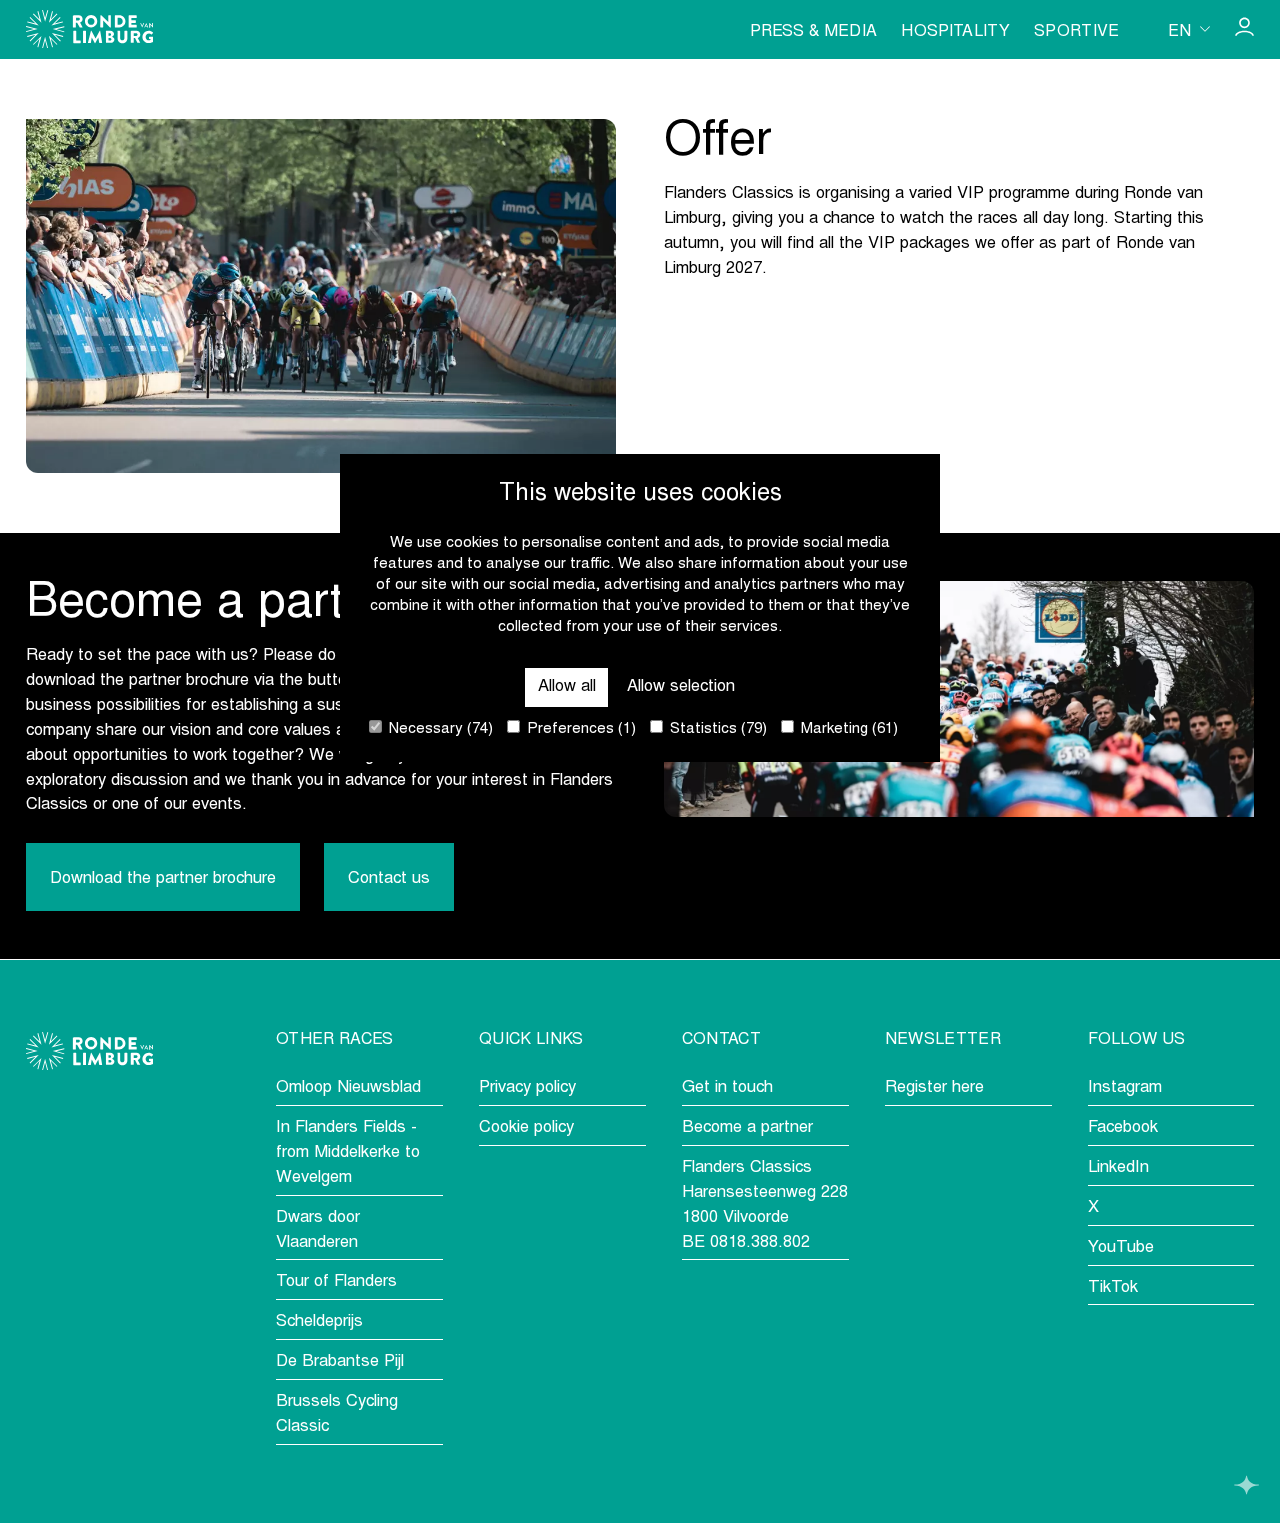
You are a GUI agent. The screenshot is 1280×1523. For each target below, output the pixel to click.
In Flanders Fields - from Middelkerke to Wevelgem (348, 1153)
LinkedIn (1118, 1168)
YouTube (1121, 1248)
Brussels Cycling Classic (337, 1414)
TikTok (1113, 1288)
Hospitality (955, 32)
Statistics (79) (716, 729)
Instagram (1125, 1088)
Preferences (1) (579, 729)
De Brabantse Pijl (340, 1362)
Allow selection (681, 686)
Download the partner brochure (163, 879)
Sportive (1077, 32)
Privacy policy (527, 1088)
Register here (934, 1088)
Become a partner (747, 1128)
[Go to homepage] (89, 29)
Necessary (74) (439, 729)
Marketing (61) (847, 729)
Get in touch (727, 1088)
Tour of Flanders (336, 1282)
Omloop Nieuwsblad (348, 1088)
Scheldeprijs (319, 1322)
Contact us (389, 879)
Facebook (1123, 1128)
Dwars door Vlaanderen (318, 1230)
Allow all (567, 686)
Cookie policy (526, 1128)
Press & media (813, 32)
